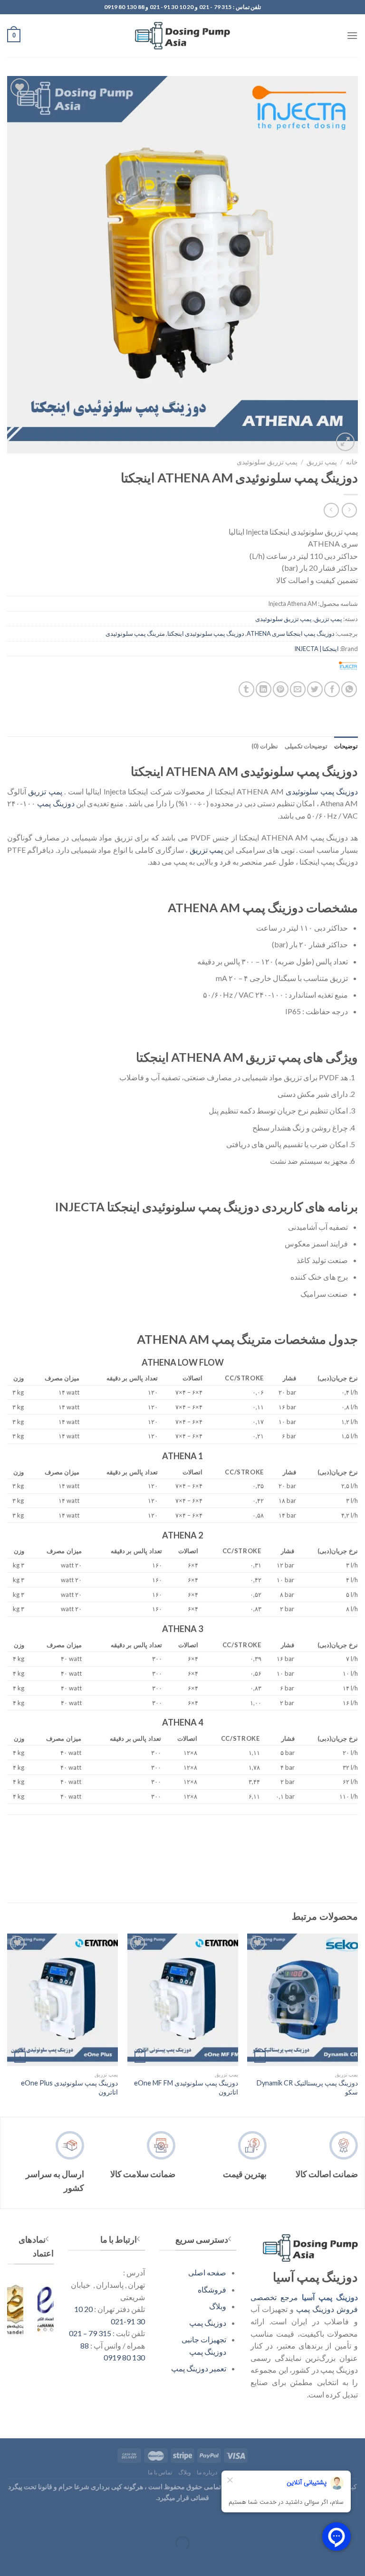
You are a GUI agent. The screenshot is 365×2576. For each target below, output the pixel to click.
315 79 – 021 (90, 2333)
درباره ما (207, 2472)
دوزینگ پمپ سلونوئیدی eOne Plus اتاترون (69, 2087)
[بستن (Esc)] (356, 2519)
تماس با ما (160, 2472)
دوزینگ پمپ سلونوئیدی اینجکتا (206, 633)
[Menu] (352, 35)
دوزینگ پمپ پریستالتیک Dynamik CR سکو (307, 2087)
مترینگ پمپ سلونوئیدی (135, 633)
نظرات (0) (264, 746)
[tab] (346, 746)
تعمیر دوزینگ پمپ (199, 2368)
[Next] (8, 2024)
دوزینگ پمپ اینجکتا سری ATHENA (291, 633)
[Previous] (357, 2024)
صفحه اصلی (207, 2272)
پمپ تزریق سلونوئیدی (267, 462)
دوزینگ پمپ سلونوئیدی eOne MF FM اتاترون (186, 2087)
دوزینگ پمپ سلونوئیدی (322, 791)
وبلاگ (218, 2306)
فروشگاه (212, 2289)
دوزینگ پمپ (56, 803)
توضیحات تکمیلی (306, 746)
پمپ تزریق (322, 462)
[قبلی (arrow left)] (356, 2560)
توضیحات (346, 746)
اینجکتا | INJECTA (317, 649)
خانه (352, 462)
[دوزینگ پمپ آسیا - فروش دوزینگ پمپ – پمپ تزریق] (182, 36)
